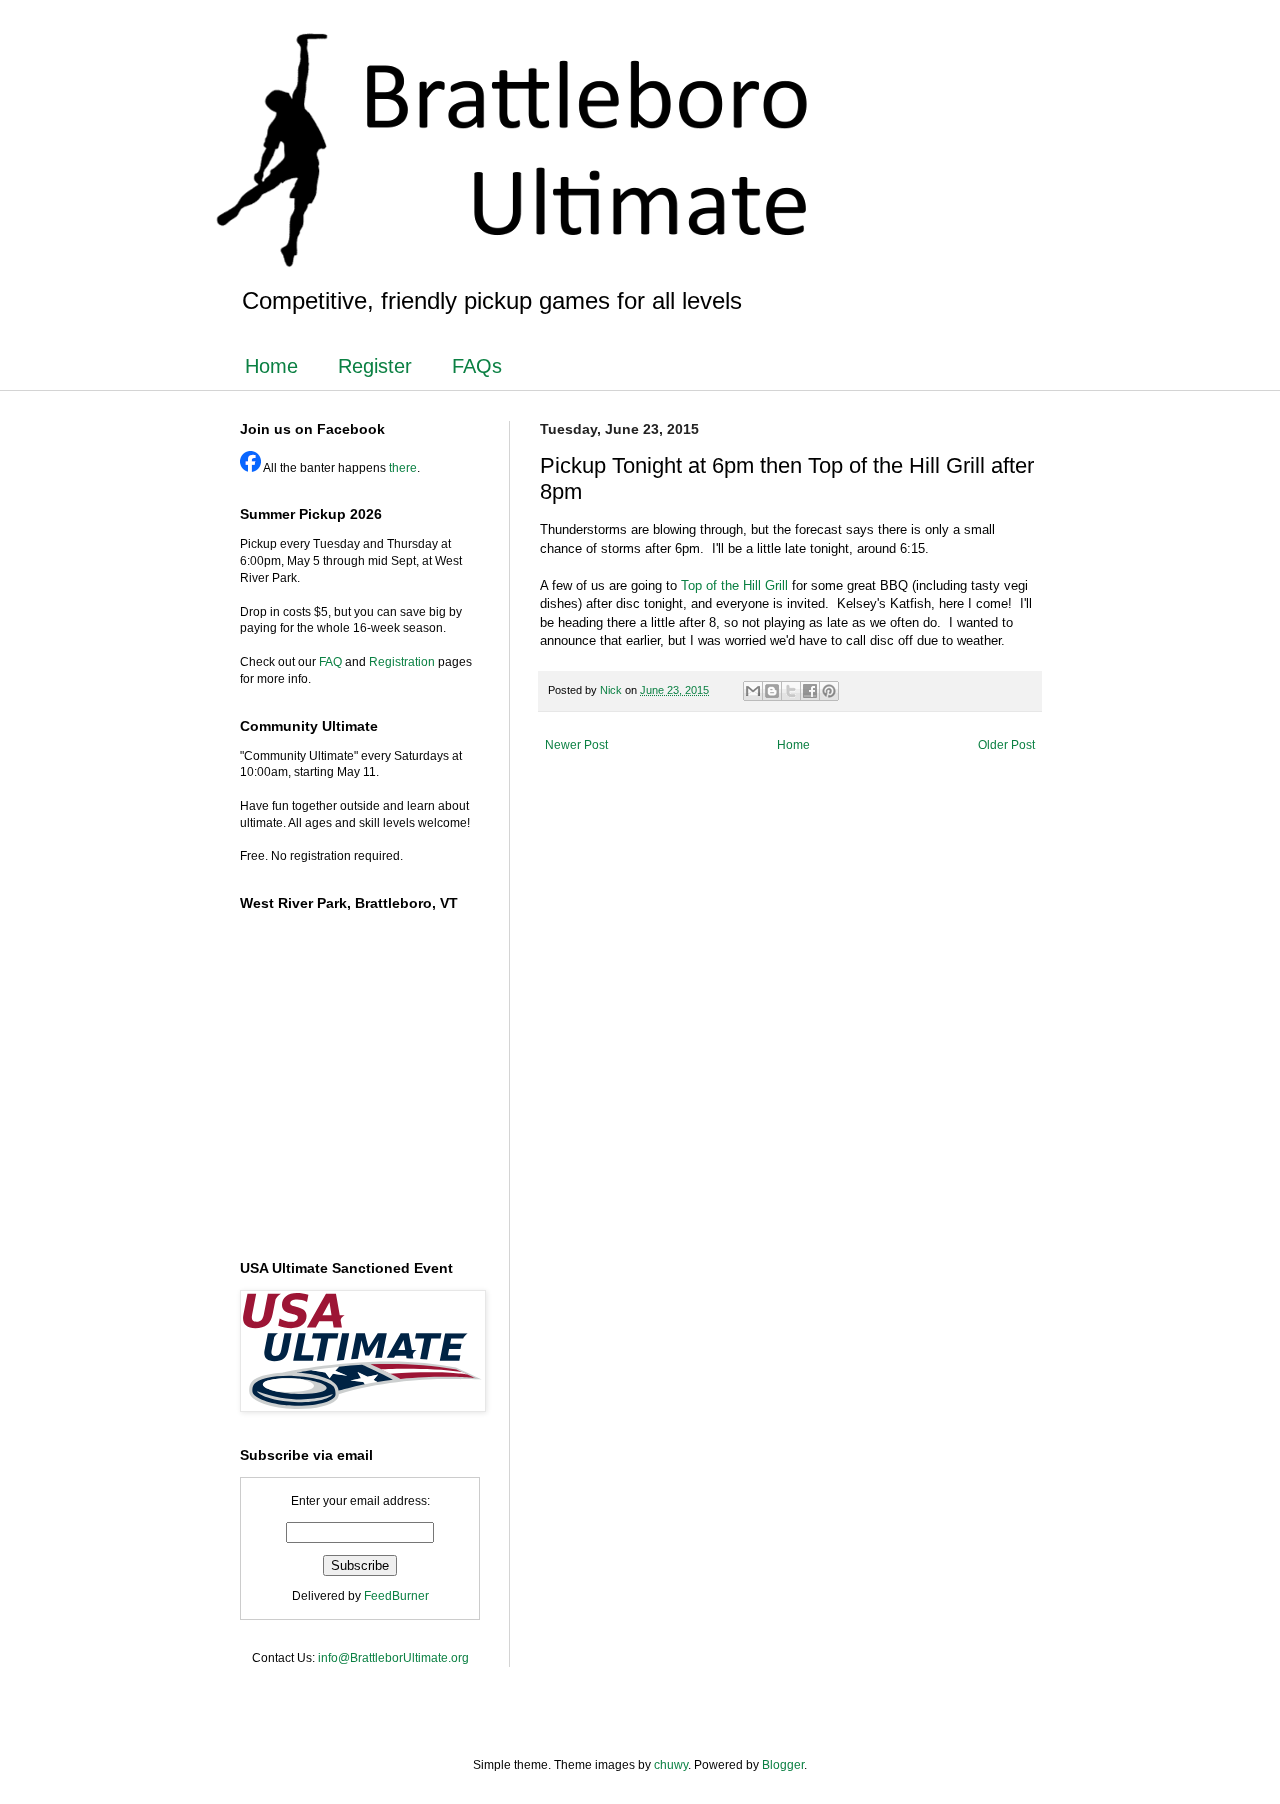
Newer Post (576, 745)
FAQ (330, 662)
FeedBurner (396, 1596)
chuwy (671, 1765)
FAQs (477, 366)
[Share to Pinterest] (829, 691)
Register (375, 366)
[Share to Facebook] (810, 691)
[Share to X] (791, 691)
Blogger (783, 1765)
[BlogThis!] (772, 691)
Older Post (1006, 745)
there (403, 468)
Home (271, 366)
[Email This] (753, 691)
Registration (402, 662)
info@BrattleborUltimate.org (393, 1658)
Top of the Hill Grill (734, 585)
